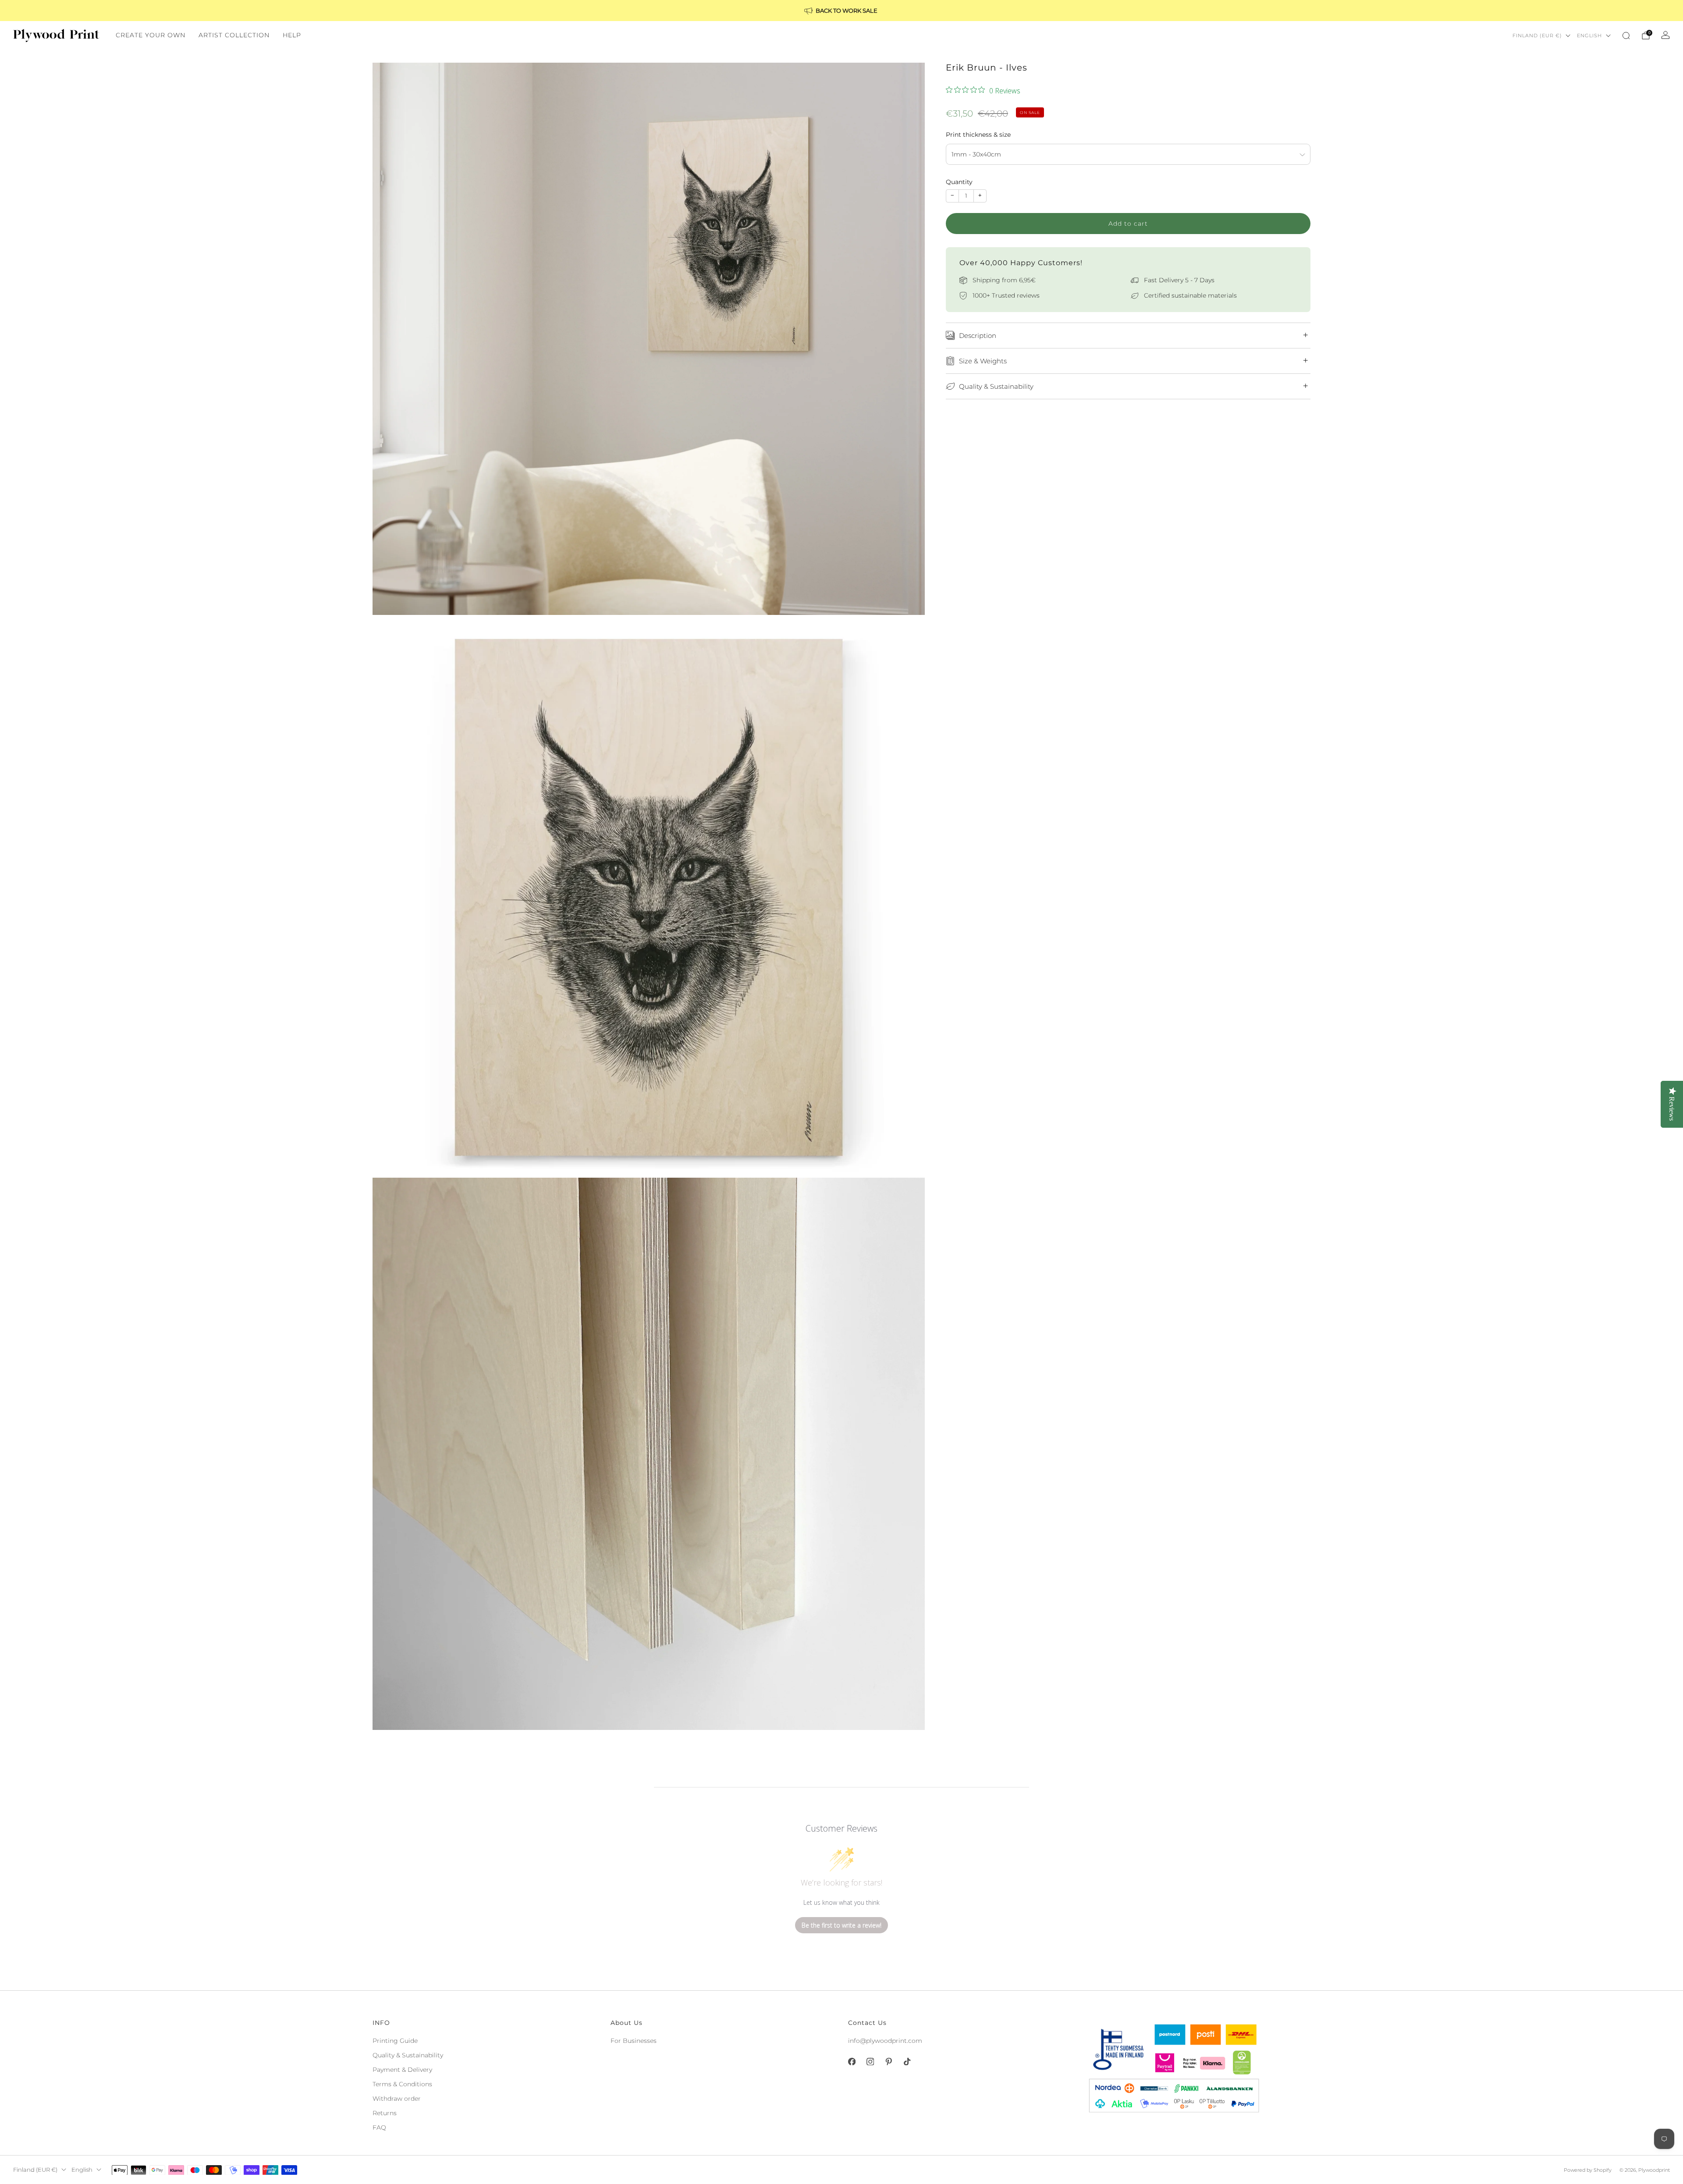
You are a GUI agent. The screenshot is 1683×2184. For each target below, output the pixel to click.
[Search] (1626, 36)
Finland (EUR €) (1537, 36)
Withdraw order (397, 2099)
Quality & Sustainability (408, 2055)
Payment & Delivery (402, 2070)
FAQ (379, 2127)
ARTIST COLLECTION (234, 35)
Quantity (959, 182)
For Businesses (634, 2041)
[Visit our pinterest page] (888, 2062)
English (1589, 36)
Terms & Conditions (402, 2084)
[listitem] (841, 11)
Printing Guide (395, 2041)
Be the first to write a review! (841, 1925)
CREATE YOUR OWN (151, 35)
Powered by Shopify (1588, 2170)
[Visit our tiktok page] (907, 2062)
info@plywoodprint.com (885, 2041)
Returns (385, 2113)
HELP (292, 35)
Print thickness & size (978, 135)
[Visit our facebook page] (852, 2062)
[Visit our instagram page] (870, 2062)
